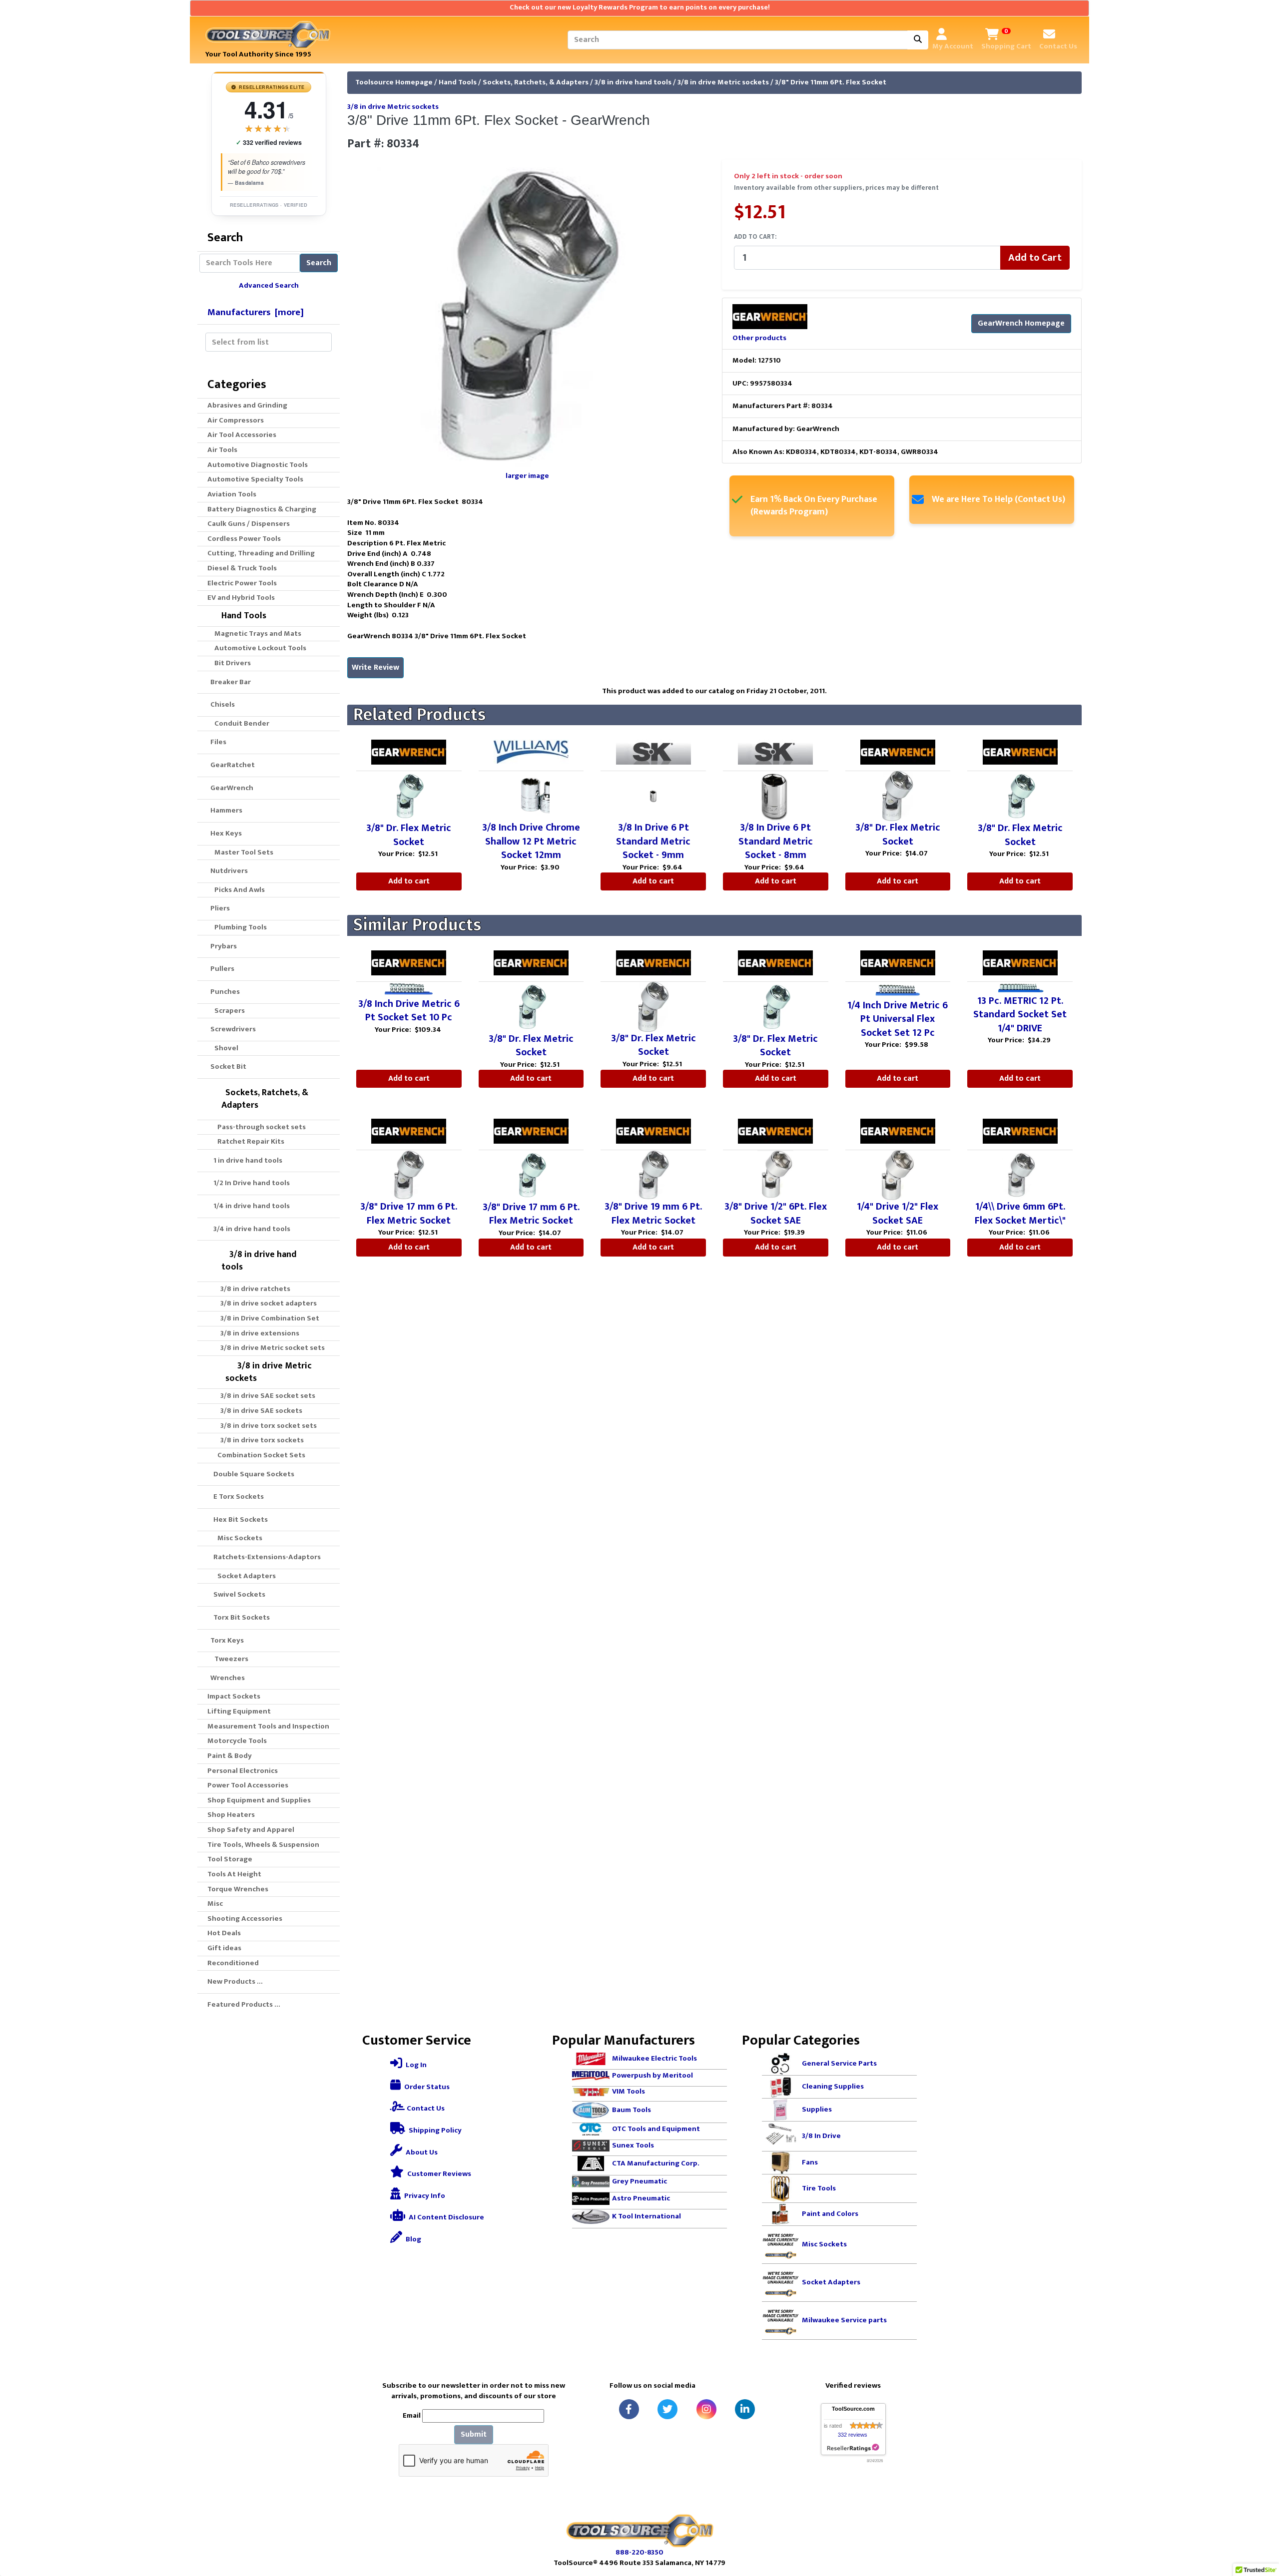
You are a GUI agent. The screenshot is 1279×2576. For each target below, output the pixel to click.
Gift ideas (224, 1948)
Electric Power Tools (242, 583)
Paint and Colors (830, 2214)
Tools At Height (234, 1874)
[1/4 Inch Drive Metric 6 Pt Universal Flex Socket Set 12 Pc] (898, 990)
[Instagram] (706, 2409)
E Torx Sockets (236, 1497)
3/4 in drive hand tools (249, 1229)
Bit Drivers (231, 663)
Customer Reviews (438, 2174)
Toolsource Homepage (394, 82)
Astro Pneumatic (641, 2198)
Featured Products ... (244, 2004)
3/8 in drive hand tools (633, 82)
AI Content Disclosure (446, 2217)
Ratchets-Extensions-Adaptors (264, 1557)
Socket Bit (227, 1067)
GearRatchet (231, 765)
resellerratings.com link (853, 2448)
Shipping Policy (434, 2130)
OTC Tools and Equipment (656, 2129)
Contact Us (425, 2108)
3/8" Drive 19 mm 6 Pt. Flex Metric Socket (653, 1214)
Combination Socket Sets (258, 1455)
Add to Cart (1035, 258)
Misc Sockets (237, 1538)
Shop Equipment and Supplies (259, 1800)
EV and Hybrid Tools (241, 598)
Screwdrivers (232, 1029)
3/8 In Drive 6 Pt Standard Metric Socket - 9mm (653, 841)
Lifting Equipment (239, 1711)
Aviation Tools (232, 494)
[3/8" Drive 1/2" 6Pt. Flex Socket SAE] (775, 1175)
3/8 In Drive (821, 2136)
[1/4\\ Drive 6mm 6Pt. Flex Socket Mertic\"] (1020, 1175)
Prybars (222, 946)
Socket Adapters (244, 1576)
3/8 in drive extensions (255, 1333)
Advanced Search (269, 285)
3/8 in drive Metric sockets (723, 82)
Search (319, 263)
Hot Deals (224, 1933)
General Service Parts (839, 2063)
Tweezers (230, 1659)
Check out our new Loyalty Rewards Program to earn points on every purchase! (640, 7)
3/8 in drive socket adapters (264, 1303)
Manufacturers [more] (256, 312)
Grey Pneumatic (639, 2181)
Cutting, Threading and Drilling (261, 553)
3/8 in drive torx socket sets (264, 1426)
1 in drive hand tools (245, 1160)
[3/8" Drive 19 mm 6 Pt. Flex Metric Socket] (653, 1175)
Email (412, 2416)
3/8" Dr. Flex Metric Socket (409, 835)
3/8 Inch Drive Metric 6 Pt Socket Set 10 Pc (409, 1011)
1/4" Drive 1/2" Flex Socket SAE (898, 1214)
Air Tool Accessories (242, 435)
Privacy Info (424, 2196)
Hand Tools (458, 82)
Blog (413, 2239)
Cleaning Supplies (833, 2086)
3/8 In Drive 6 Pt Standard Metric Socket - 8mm (776, 841)
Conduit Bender (240, 723)
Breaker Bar (229, 682)
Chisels (221, 704)
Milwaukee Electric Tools (654, 2058)
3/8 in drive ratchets (251, 1289)
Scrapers (228, 1011)
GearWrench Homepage (1021, 323)
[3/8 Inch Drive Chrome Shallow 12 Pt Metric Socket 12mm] (531, 796)
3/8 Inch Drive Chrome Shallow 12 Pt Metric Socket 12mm (531, 841)
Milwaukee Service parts (844, 2320)
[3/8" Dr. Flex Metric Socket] (409, 796)
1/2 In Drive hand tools (249, 1183)
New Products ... (235, 1981)
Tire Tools (819, 2188)
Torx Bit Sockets (239, 1617)
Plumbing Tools (239, 927)
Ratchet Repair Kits (248, 1141)
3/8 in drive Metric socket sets (268, 1348)
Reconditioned (233, 1963)
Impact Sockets (234, 1696)
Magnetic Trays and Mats (256, 634)
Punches (224, 992)
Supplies (817, 2109)
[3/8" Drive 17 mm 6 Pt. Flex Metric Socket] (409, 1175)
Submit (474, 2434)
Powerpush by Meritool (652, 2075)
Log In (415, 2065)
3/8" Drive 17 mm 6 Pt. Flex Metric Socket (409, 1214)
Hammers (225, 810)
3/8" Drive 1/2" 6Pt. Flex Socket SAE (776, 1214)
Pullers (221, 969)
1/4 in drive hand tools (249, 1206)
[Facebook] (629, 2409)
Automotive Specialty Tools (255, 479)
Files (217, 742)
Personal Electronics (243, 1771)
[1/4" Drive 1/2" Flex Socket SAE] (898, 1175)
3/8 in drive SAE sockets (257, 1411)
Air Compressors (236, 420)
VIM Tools (629, 2091)
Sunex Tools (633, 2145)
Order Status (426, 2087)
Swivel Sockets (236, 1594)
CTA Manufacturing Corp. (656, 2163)
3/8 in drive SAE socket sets (263, 1396)
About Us (421, 2152)
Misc (215, 1904)
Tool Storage (230, 1859)
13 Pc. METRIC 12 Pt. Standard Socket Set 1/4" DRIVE (1020, 1015)
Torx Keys (226, 1640)
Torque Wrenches (238, 1889)
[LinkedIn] (745, 2409)
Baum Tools (632, 2110)
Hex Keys (225, 833)
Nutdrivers (228, 871)
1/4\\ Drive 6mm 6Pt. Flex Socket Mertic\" (1020, 1214)
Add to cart (409, 881)
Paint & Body (230, 1756)
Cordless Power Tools (244, 539)
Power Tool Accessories (248, 1785)
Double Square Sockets (251, 1474)
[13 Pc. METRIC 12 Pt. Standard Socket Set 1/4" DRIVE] (1020, 988)
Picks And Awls (238, 890)
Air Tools (222, 450)
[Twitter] (667, 2409)
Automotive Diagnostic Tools (258, 465)
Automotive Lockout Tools (259, 648)
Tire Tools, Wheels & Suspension (263, 1845)
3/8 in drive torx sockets (258, 1440)
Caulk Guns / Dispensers (249, 524)
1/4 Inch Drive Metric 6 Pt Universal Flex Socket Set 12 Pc (898, 1019)
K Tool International (646, 2216)
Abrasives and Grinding (247, 405)
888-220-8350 (639, 2552)
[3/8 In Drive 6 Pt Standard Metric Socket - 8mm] (775, 796)
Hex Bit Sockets (238, 1519)
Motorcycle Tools (237, 1741)
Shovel (225, 1048)
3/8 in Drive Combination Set (265, 1318)
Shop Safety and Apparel (251, 1830)
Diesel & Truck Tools (242, 568)
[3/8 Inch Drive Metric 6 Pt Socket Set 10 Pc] (409, 989)
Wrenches (226, 1678)
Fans (810, 2162)
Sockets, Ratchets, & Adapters (536, 82)
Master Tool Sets (242, 852)
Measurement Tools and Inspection (268, 1726)
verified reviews (269, 143)
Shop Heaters (231, 1815)
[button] (1261, 2527)
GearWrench (230, 788)
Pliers (219, 908)
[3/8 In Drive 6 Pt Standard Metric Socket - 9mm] (653, 796)
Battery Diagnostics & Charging (262, 509)
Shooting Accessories (245, 1919)
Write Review (375, 667)
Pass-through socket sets (259, 1127)
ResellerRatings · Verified (269, 205)
